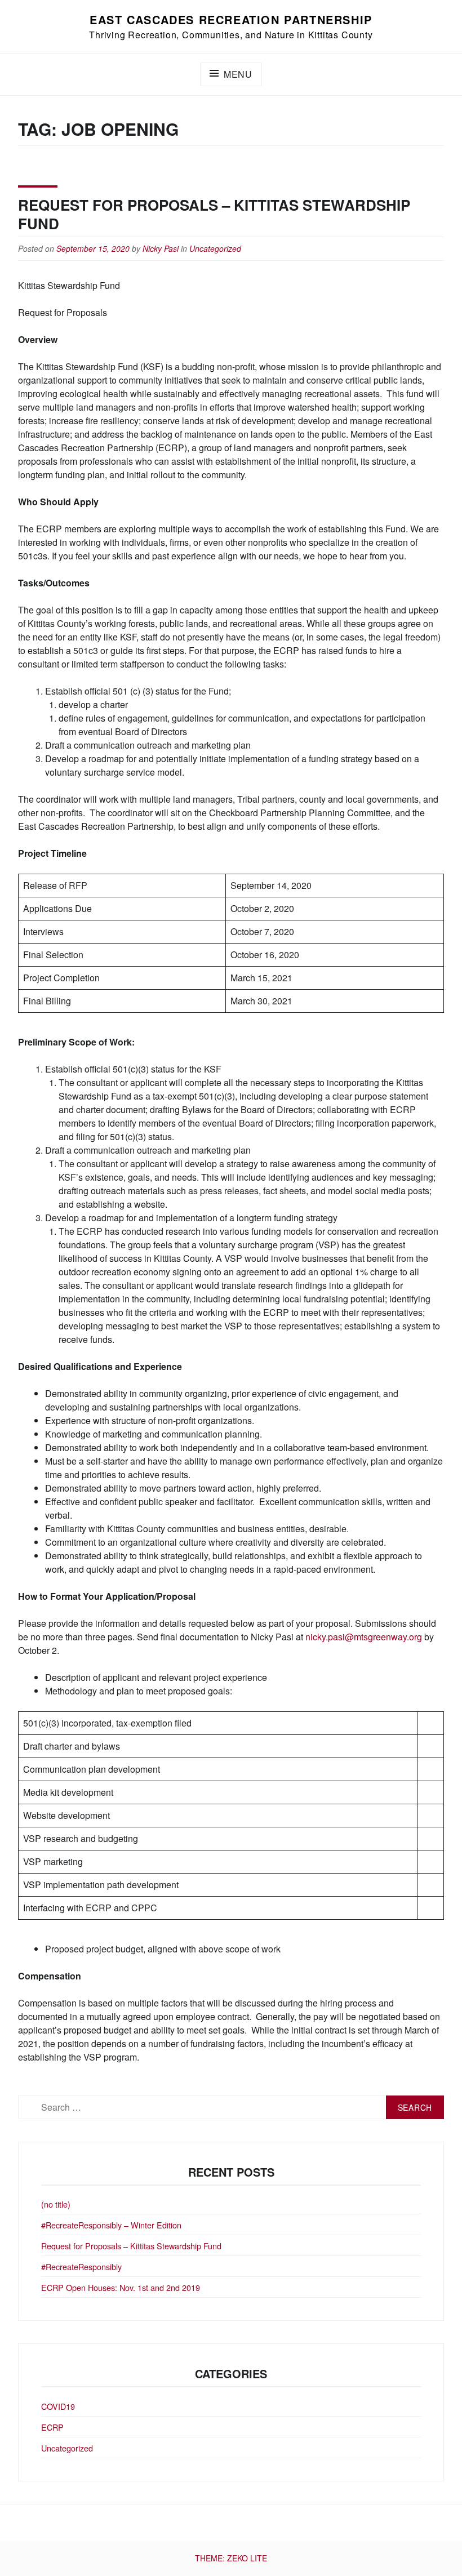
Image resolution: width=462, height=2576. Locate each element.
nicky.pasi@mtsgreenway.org (364, 1637)
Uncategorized (215, 248)
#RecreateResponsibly (81, 2266)
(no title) (56, 2204)
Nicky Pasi (161, 248)
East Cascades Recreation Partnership (231, 19)
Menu (238, 74)
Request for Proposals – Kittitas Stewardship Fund (214, 214)
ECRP (52, 2427)
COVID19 (58, 2406)
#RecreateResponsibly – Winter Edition (111, 2225)
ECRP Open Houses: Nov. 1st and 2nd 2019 (121, 2287)
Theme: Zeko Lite (231, 2558)
